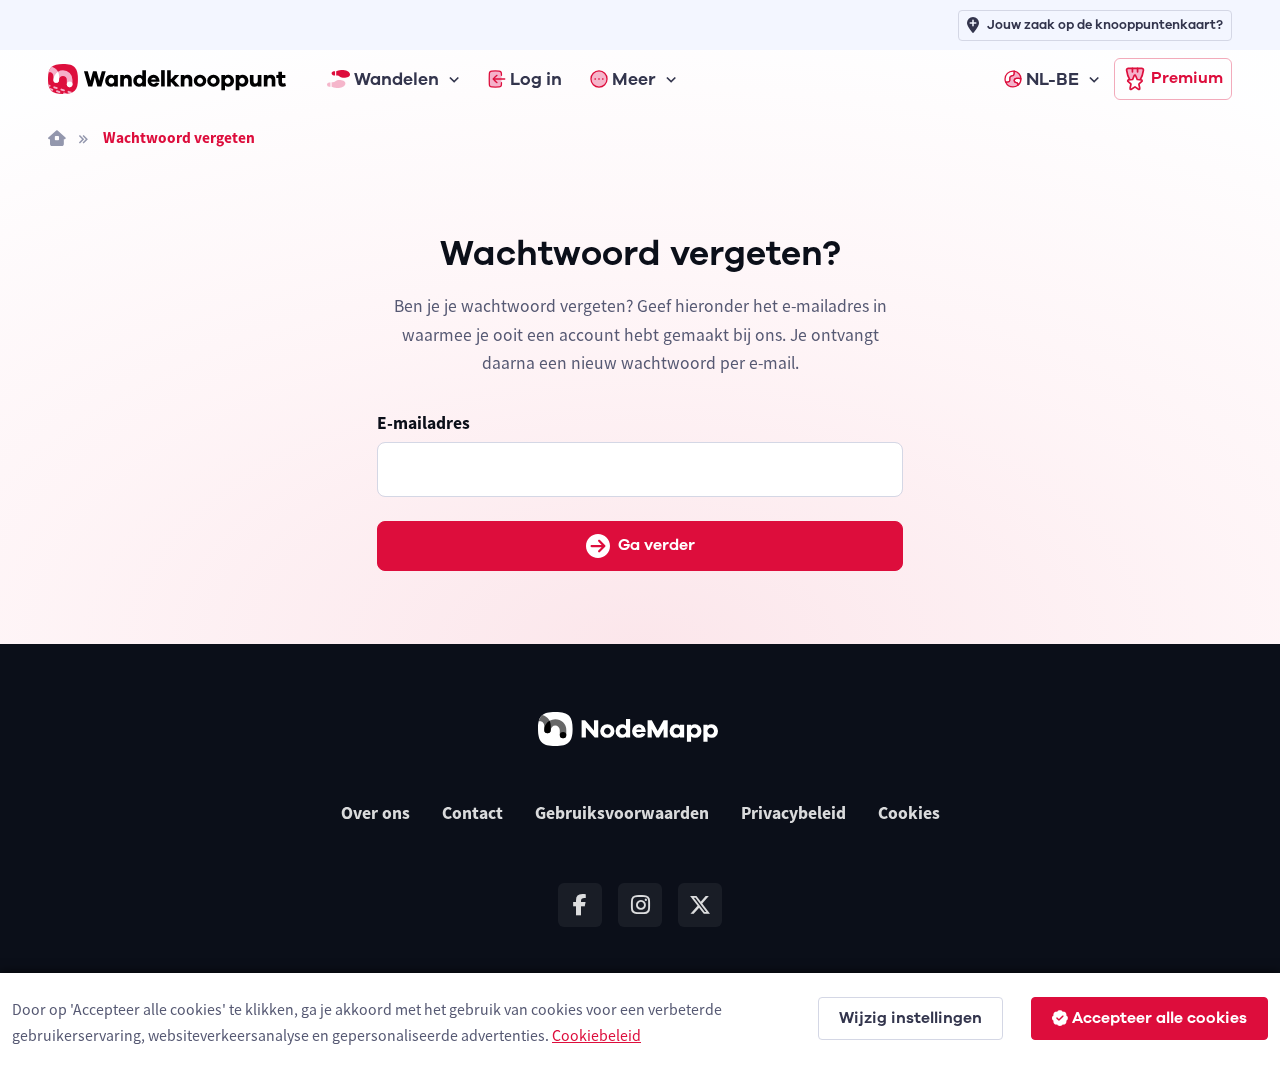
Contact (472, 813)
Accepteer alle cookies (1159, 1018)
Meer (634, 79)
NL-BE (1052, 79)
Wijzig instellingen (910, 1018)
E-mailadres (423, 423)
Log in (536, 79)
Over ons (375, 813)
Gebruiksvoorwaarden (622, 813)
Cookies (909, 813)
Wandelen (396, 79)
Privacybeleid (793, 813)
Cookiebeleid (596, 1035)
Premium (1187, 78)
